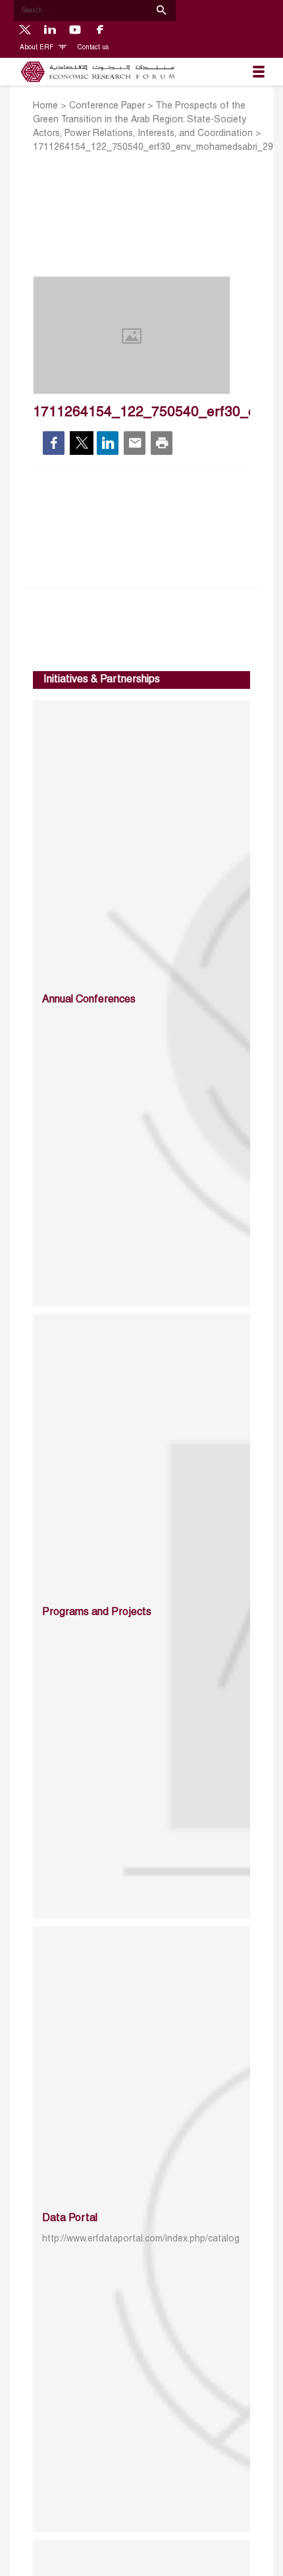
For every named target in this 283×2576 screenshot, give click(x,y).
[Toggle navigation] (259, 72)
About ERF (38, 48)
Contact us (93, 48)
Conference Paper (107, 106)
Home (45, 106)
